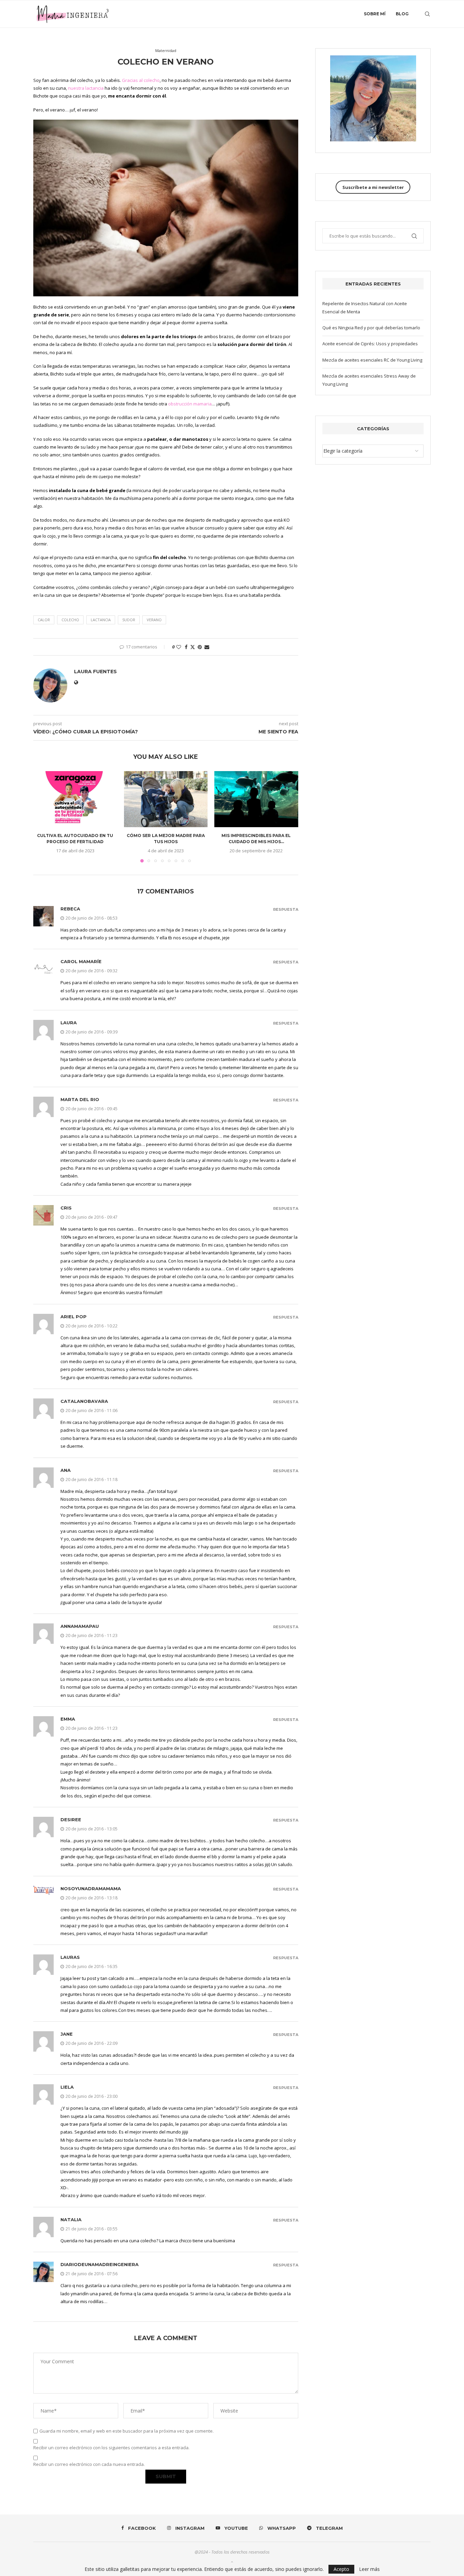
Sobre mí (375, 14)
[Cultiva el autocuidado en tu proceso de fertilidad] (75, 799)
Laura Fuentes (95, 672)
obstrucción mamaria (190, 404)
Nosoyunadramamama (91, 1889)
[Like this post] (179, 647)
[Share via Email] (207, 647)
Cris (66, 1208)
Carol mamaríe (81, 961)
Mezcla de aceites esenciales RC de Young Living (372, 360)
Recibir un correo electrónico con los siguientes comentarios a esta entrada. (111, 2448)
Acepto (341, 2569)
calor (44, 620)
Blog (402, 14)
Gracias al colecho (141, 80)
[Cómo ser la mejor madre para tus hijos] (166, 799)
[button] (42, 817)
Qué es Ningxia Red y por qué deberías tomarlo (371, 328)
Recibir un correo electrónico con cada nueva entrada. (89, 2464)
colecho (70, 620)
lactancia (101, 620)
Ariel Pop (74, 1317)
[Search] (427, 14)
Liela (67, 2087)
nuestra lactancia (86, 88)
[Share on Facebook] (186, 647)
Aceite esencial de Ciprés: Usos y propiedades (370, 344)
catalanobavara (84, 1401)
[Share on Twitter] (193, 647)
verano (154, 620)
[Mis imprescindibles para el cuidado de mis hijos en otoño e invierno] (256, 799)
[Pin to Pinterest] (200, 647)
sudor (129, 620)
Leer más (369, 2569)
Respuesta (286, 910)
